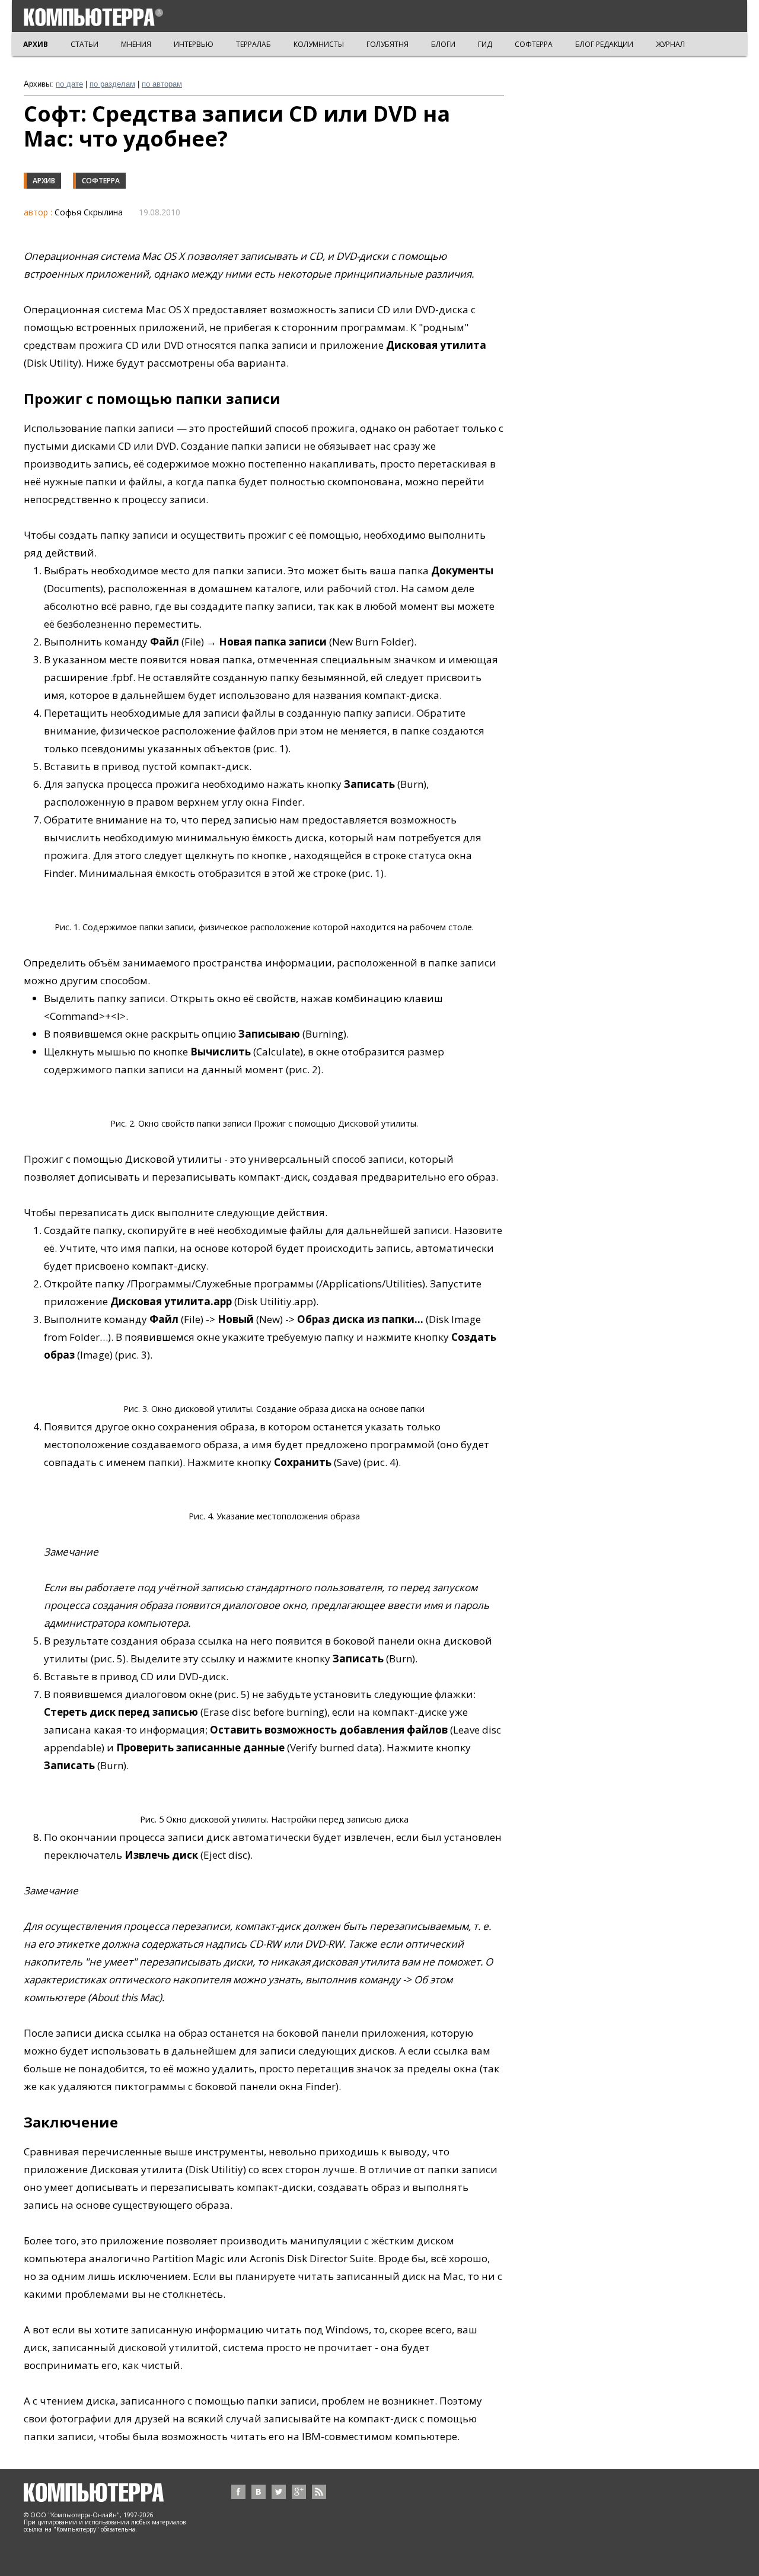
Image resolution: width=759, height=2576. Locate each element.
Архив (44, 181)
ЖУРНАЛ (670, 44)
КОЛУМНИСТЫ (319, 44)
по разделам (112, 84)
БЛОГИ (443, 44)
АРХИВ (36, 44)
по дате (69, 84)
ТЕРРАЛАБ (253, 44)
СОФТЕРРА (534, 44)
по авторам (162, 84)
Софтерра (101, 181)
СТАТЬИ (84, 44)
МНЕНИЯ (136, 44)
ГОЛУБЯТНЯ (388, 44)
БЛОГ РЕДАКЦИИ (604, 44)
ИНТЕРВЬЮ (194, 44)
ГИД (485, 44)
